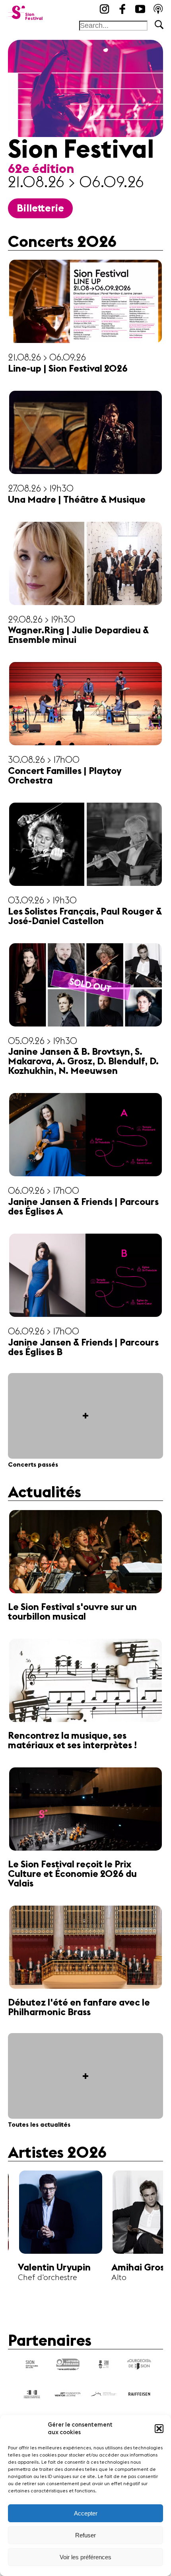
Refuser (85, 2535)
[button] (159, 2429)
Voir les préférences (85, 2557)
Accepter (86, 2513)
